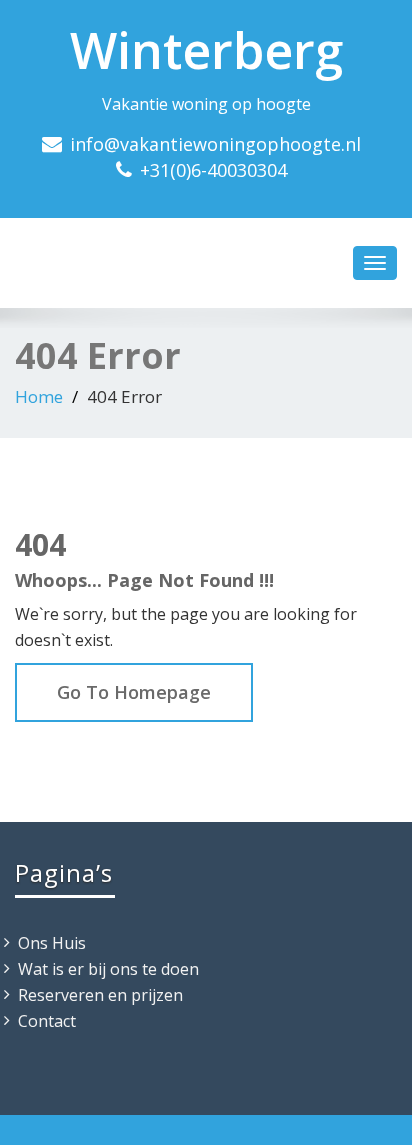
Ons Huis (52, 943)
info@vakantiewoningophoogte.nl (215, 144)
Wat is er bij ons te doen (108, 969)
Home (39, 396)
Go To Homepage (134, 692)
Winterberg (206, 50)
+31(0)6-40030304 (213, 170)
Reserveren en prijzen (100, 995)
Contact (47, 1021)
